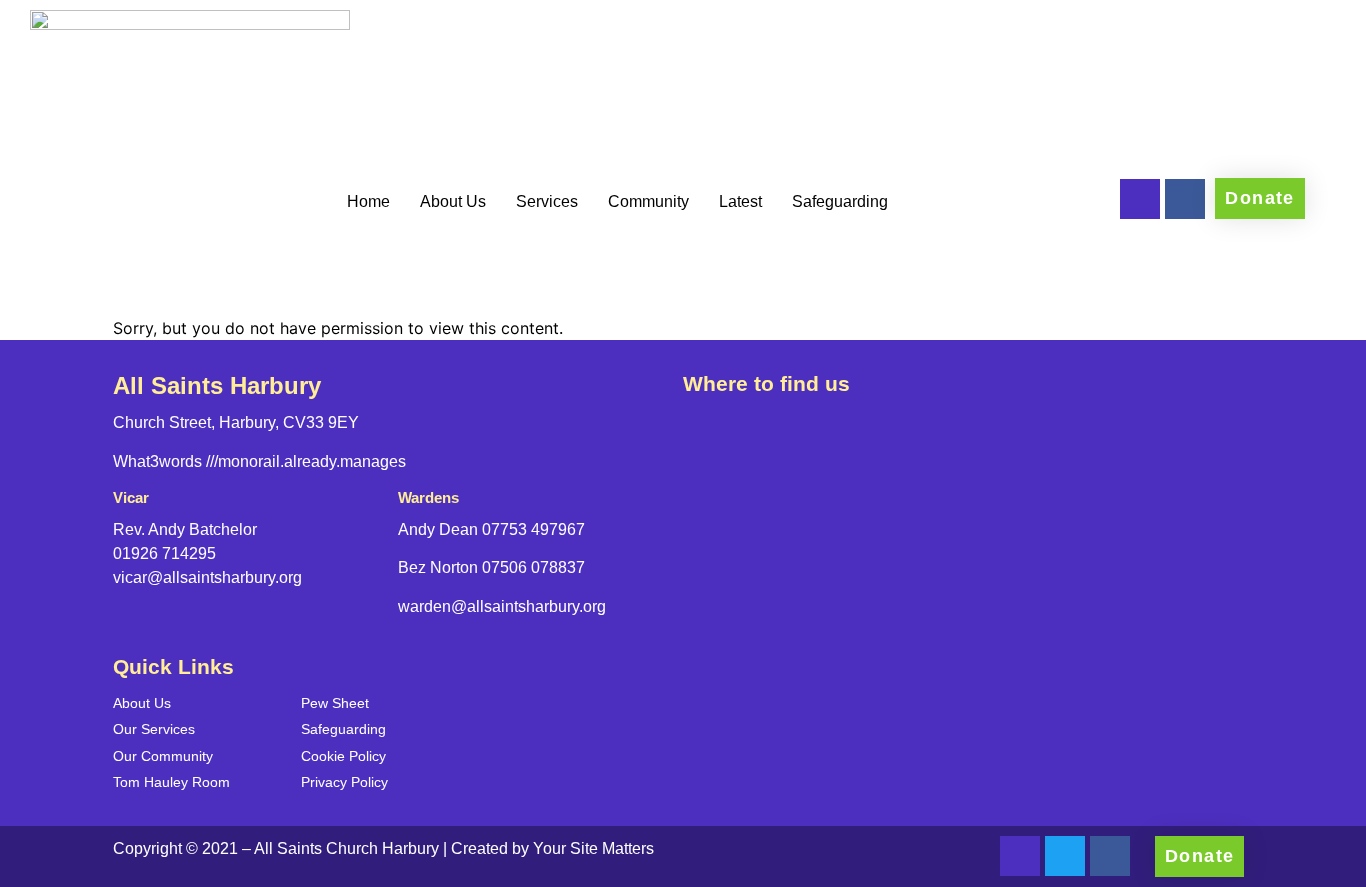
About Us (453, 201)
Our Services (154, 729)
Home (368, 201)
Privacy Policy (344, 782)
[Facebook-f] (1185, 199)
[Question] (1140, 199)
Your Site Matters (593, 848)
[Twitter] (1065, 856)
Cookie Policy (343, 756)
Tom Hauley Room (171, 782)
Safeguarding (840, 201)
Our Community (163, 756)
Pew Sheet (335, 703)
